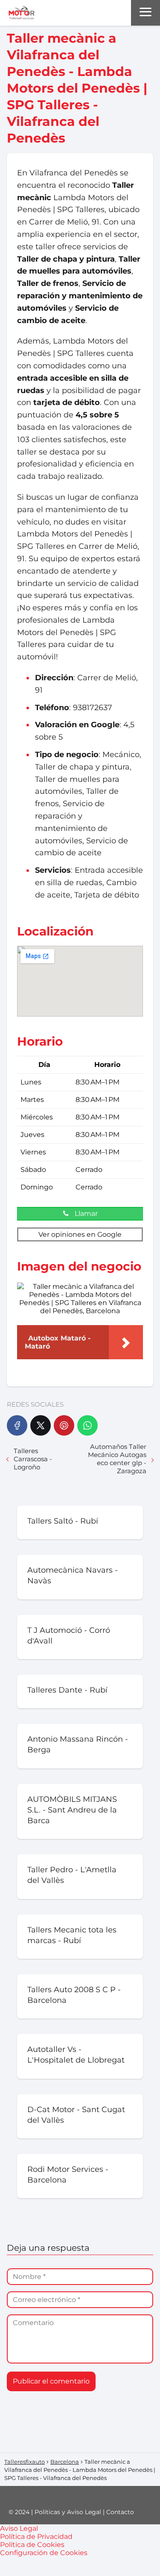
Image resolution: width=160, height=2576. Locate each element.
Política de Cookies (32, 2545)
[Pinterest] (64, 1425)
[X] (41, 1425)
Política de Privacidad (36, 2537)
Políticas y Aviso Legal (68, 2512)
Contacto (120, 2512)
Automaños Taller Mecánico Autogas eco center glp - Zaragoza (117, 1459)
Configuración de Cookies (44, 2553)
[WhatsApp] (87, 1425)
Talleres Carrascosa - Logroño (33, 1459)
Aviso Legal (19, 2528)
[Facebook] (17, 1425)
